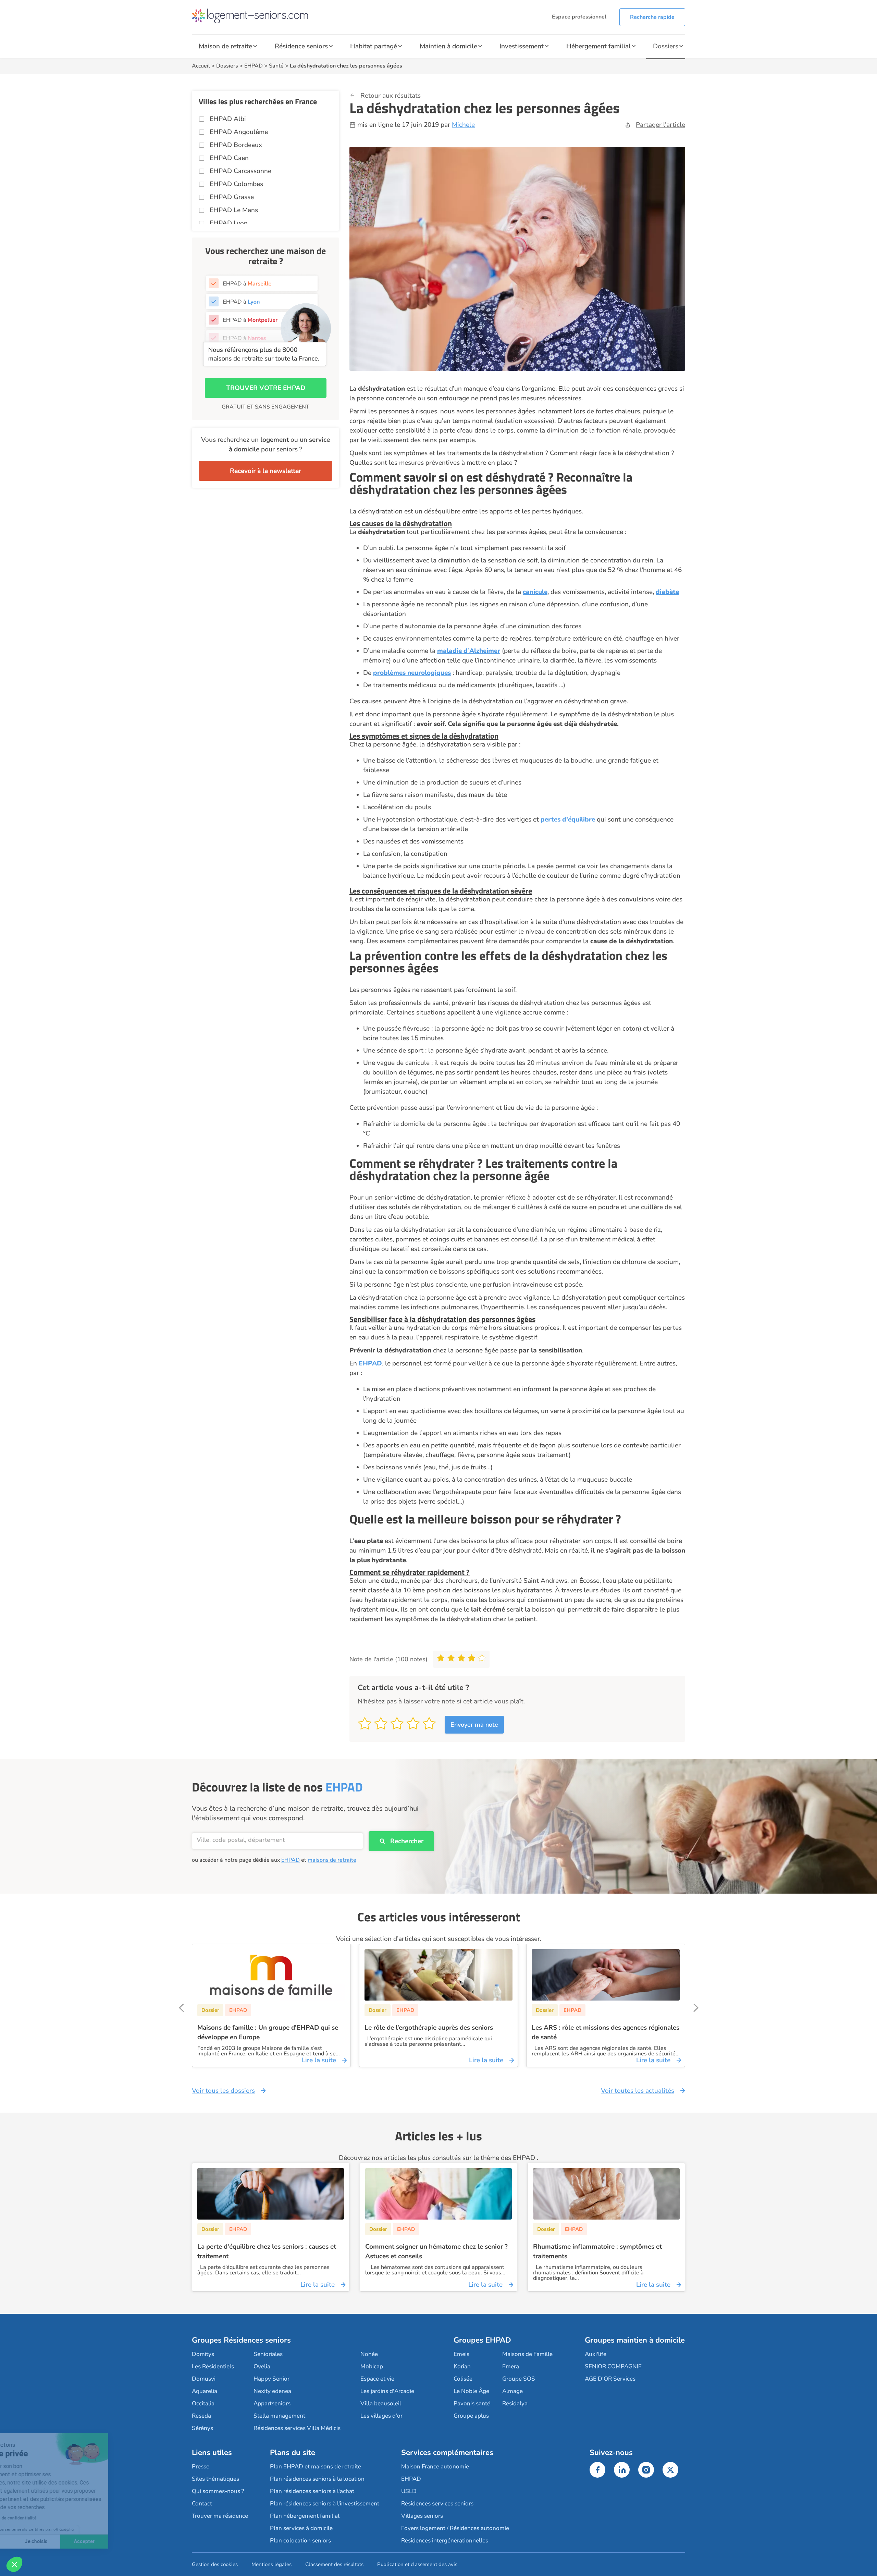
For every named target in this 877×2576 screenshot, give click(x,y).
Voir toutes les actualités (638, 2091)
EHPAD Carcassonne (240, 171)
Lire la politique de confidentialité (46, 2518)
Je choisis (79, 2541)
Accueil (201, 66)
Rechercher (407, 1841)
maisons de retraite (332, 1860)
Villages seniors (422, 2516)
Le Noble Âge (471, 2391)
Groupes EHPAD (482, 2340)
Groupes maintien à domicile (635, 2340)
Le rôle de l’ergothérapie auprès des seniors (429, 2028)
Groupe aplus (471, 2416)
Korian (462, 2366)
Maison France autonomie (435, 2466)
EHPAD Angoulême (239, 132)
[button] (14, 2564)
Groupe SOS (519, 2379)
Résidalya (515, 2403)
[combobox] (277, 1841)
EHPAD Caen (229, 158)
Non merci (31, 2541)
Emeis (461, 2354)
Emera (511, 2366)
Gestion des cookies (215, 2564)
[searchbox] (277, 1840)
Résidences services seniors (437, 2504)
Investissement (522, 46)
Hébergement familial (598, 46)
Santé (276, 66)
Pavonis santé (472, 2403)
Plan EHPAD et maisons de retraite (316, 2466)
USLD (409, 2491)
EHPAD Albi (228, 119)
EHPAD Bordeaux (236, 145)
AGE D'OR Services (610, 2379)
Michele (463, 125)
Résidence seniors (301, 46)
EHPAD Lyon (229, 223)
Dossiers (666, 46)
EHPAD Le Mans (234, 210)
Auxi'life (596, 2354)
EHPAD (254, 66)
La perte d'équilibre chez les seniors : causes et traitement (267, 2251)
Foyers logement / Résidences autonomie (455, 2528)
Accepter (127, 2541)
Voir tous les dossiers (223, 2091)
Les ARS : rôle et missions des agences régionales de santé (606, 2032)
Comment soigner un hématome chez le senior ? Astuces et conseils (436, 2251)
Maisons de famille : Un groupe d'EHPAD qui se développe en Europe (268, 2032)
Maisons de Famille (527, 2354)
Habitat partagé (374, 46)
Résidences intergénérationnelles (445, 2541)
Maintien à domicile (448, 46)
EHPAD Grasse (232, 197)
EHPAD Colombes (236, 184)
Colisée (463, 2379)
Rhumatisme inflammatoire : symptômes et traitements (597, 2251)
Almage (512, 2391)
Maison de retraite (225, 46)
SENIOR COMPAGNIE (613, 2366)
